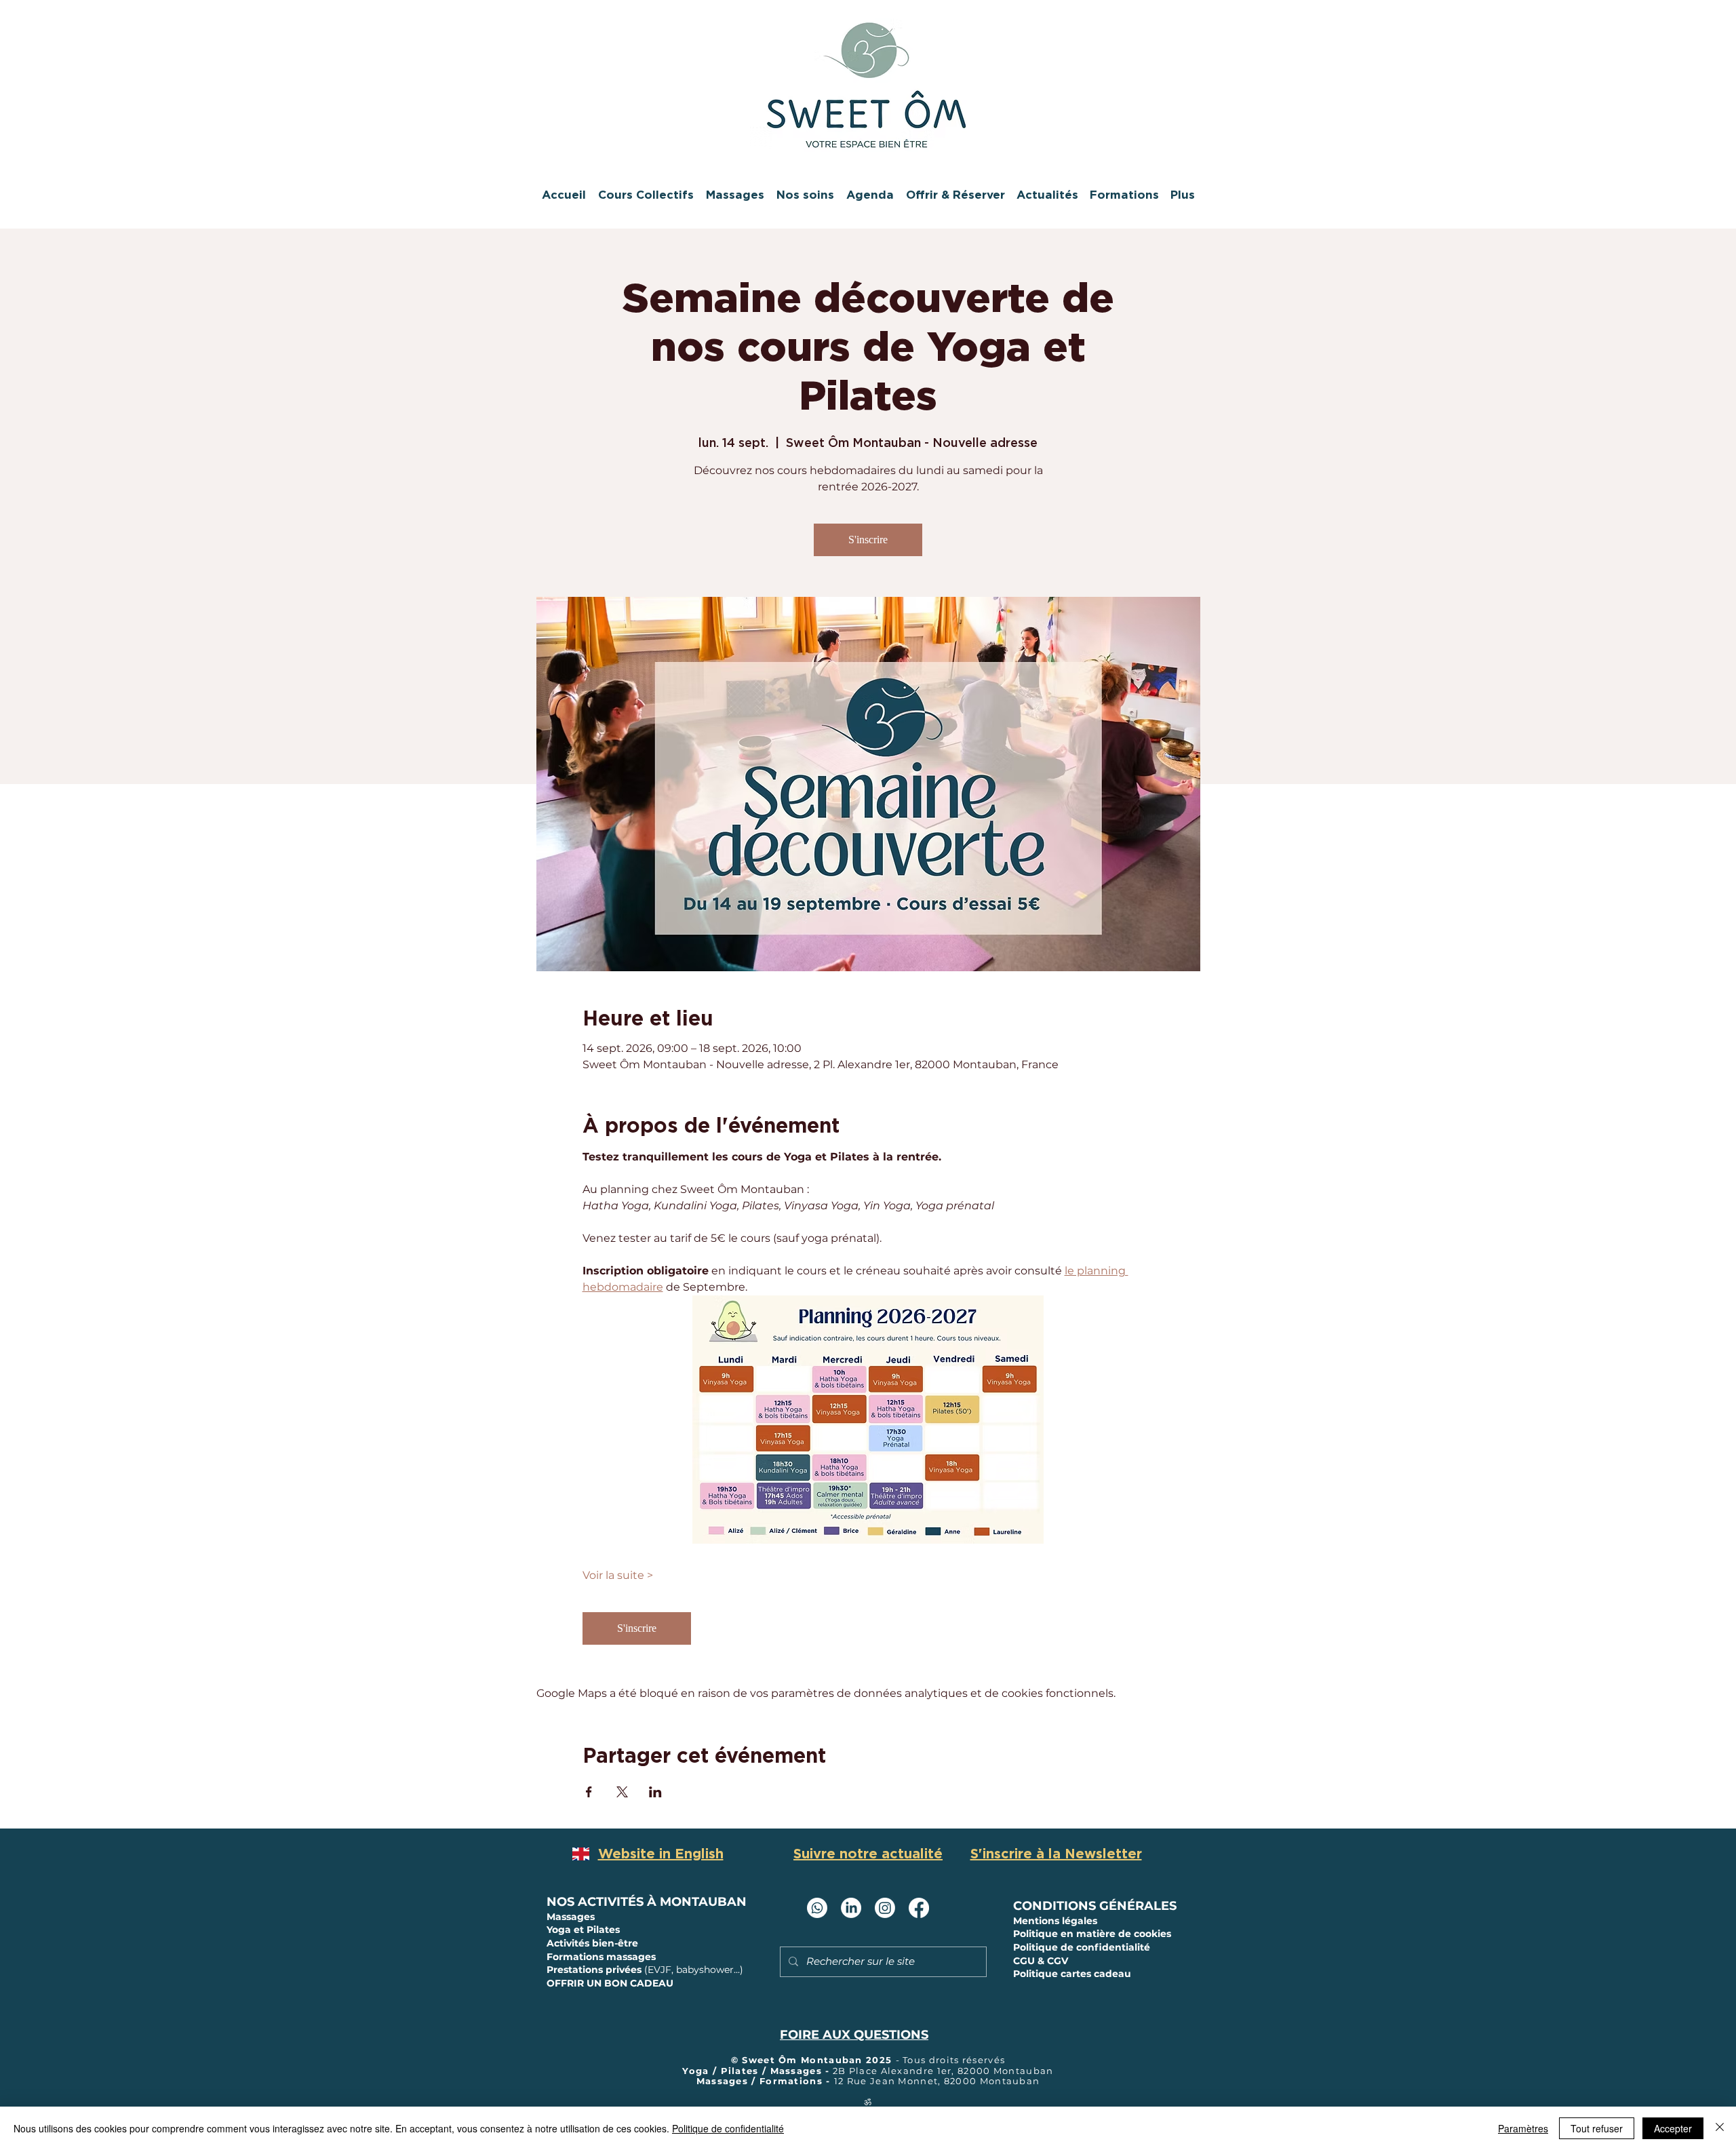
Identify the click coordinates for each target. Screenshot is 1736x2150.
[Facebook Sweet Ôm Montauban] (919, 1908)
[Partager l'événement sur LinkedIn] (655, 1792)
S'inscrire (868, 540)
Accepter (1673, 2128)
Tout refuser (1597, 2128)
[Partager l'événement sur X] (622, 1792)
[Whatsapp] (817, 1908)
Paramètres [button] (1523, 2128)
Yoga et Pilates (583, 1930)
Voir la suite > (618, 1575)
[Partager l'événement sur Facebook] (589, 1792)
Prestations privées (645, 1970)
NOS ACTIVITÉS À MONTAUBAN (647, 1902)
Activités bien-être (592, 1943)
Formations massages (601, 1957)
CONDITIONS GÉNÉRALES (1095, 1906)
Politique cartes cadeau (1072, 1974)
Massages (572, 1917)
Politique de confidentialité (728, 2128)
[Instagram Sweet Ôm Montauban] (885, 1908)
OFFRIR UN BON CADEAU (610, 1983)
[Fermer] (1720, 2128)
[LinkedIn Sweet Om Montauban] (851, 1908)
